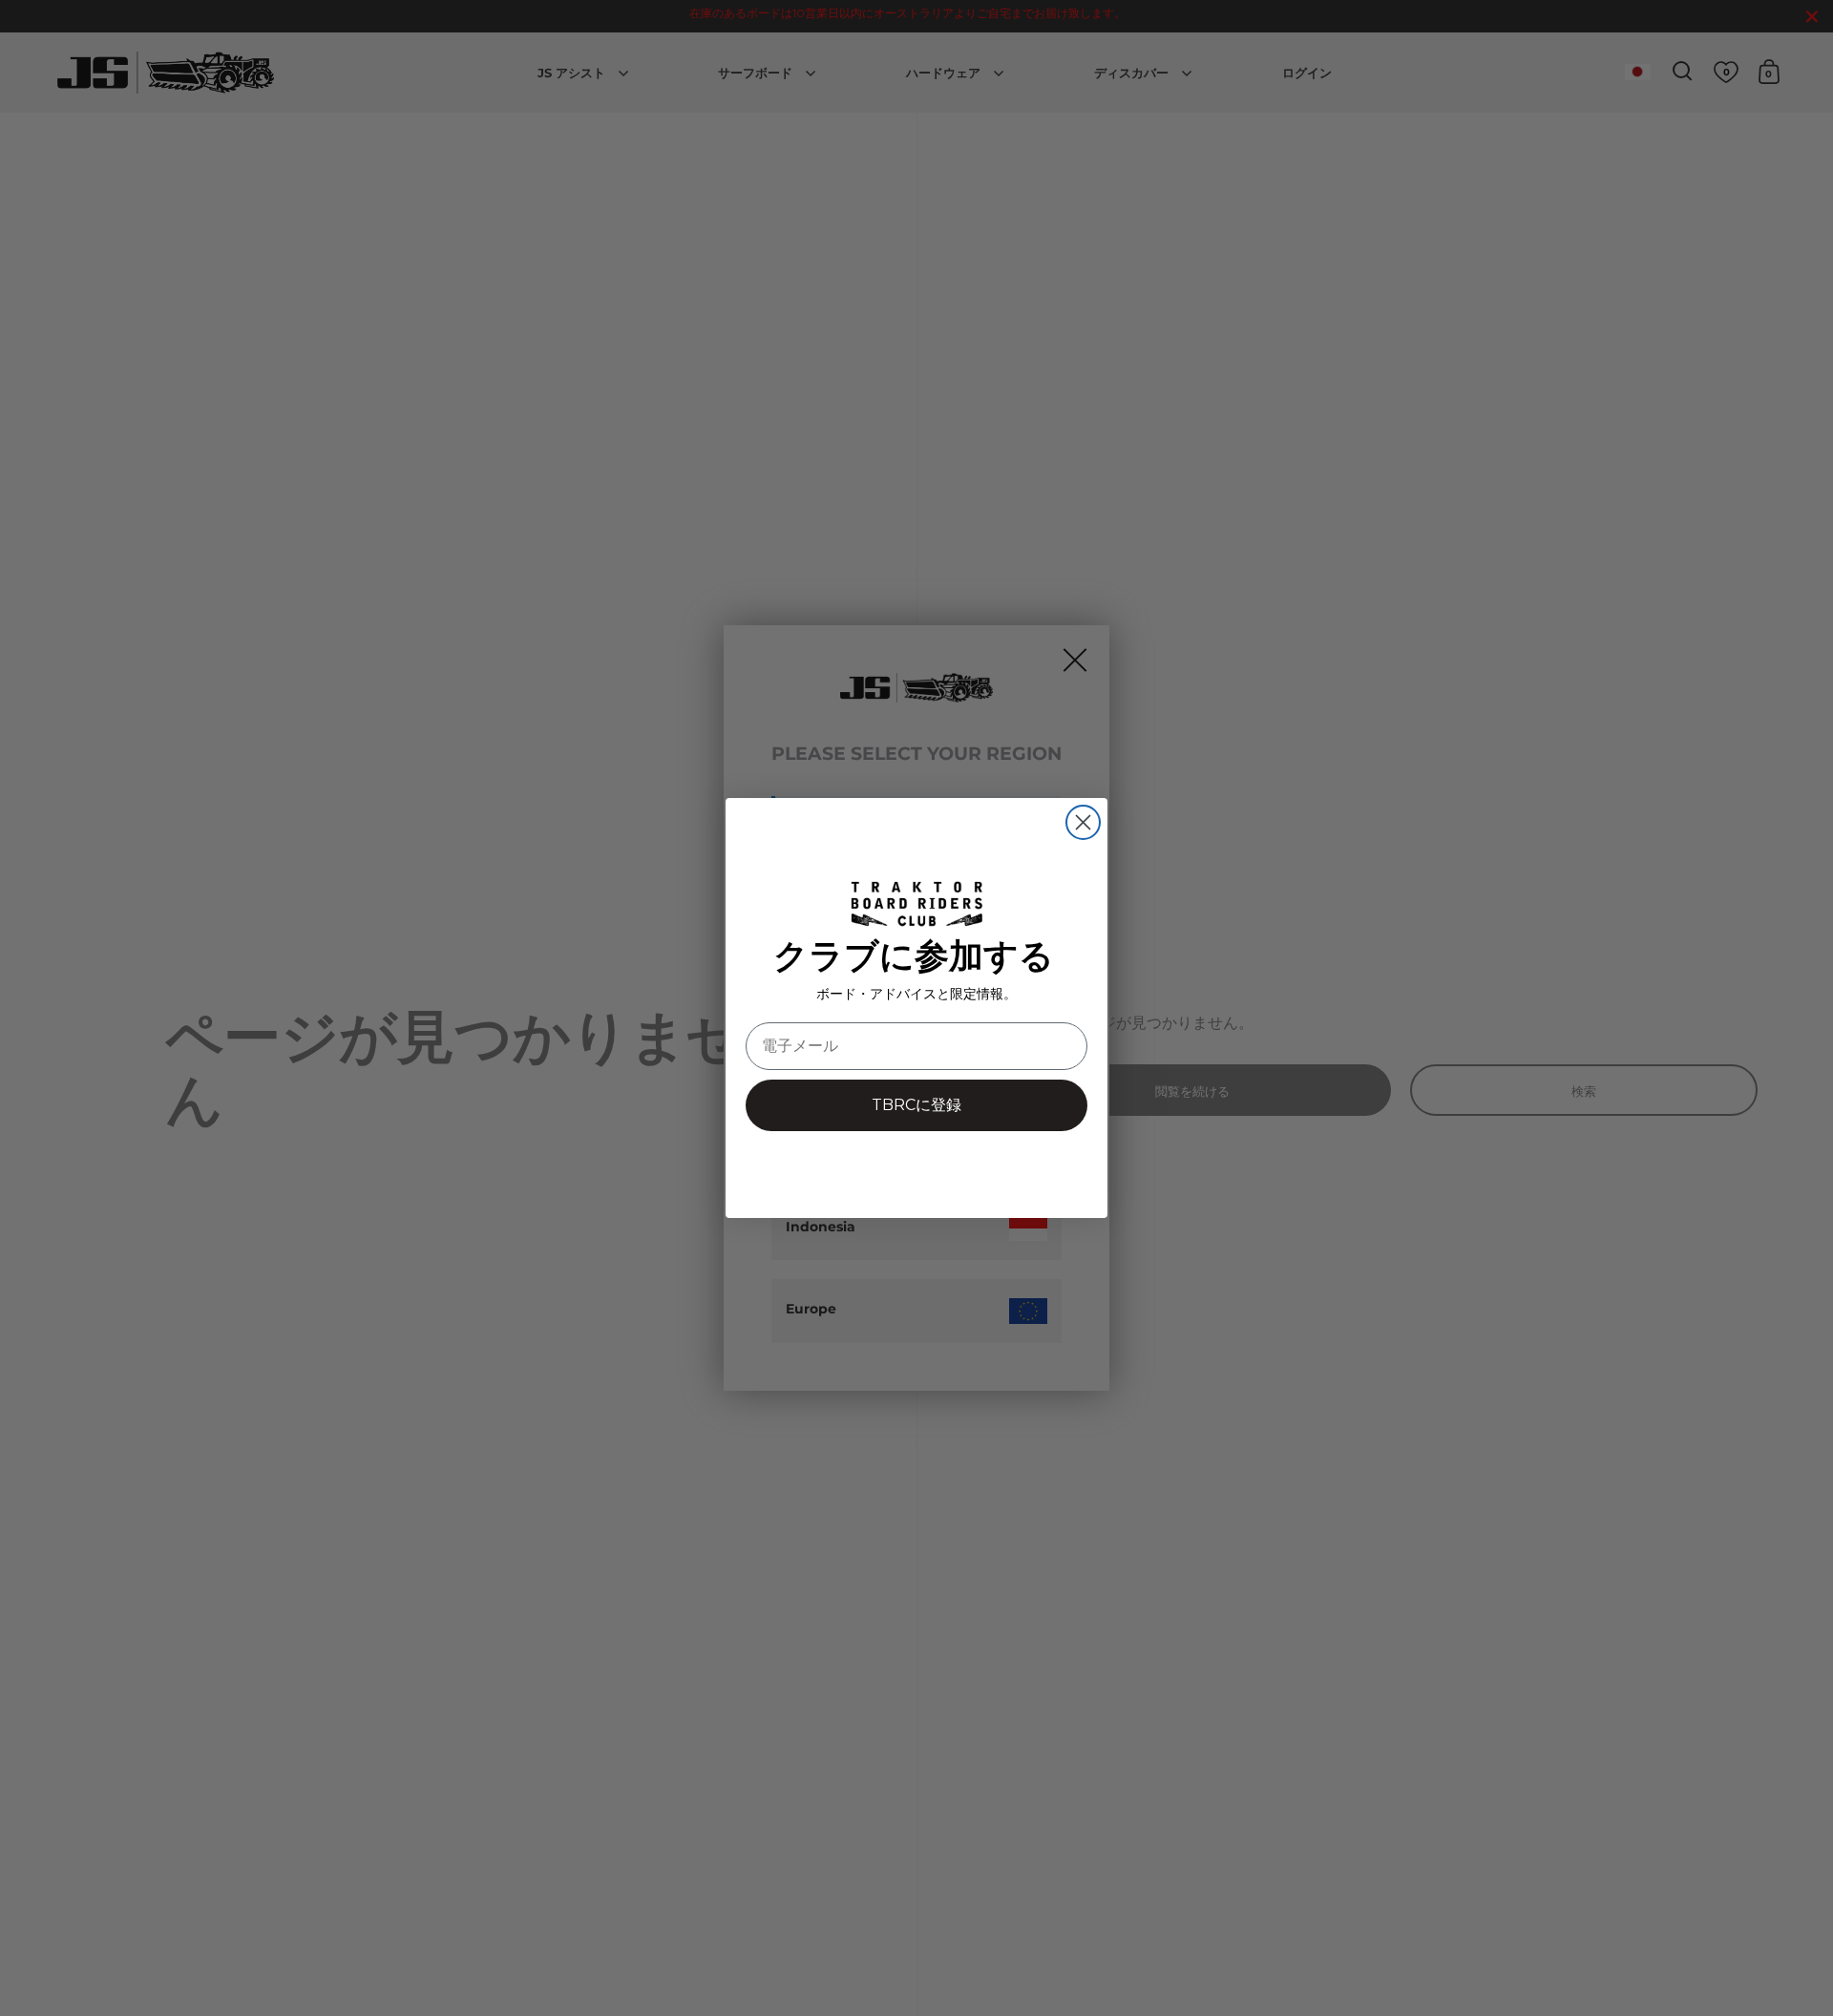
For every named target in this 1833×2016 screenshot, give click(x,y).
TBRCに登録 (916, 1105)
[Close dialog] (1083, 822)
